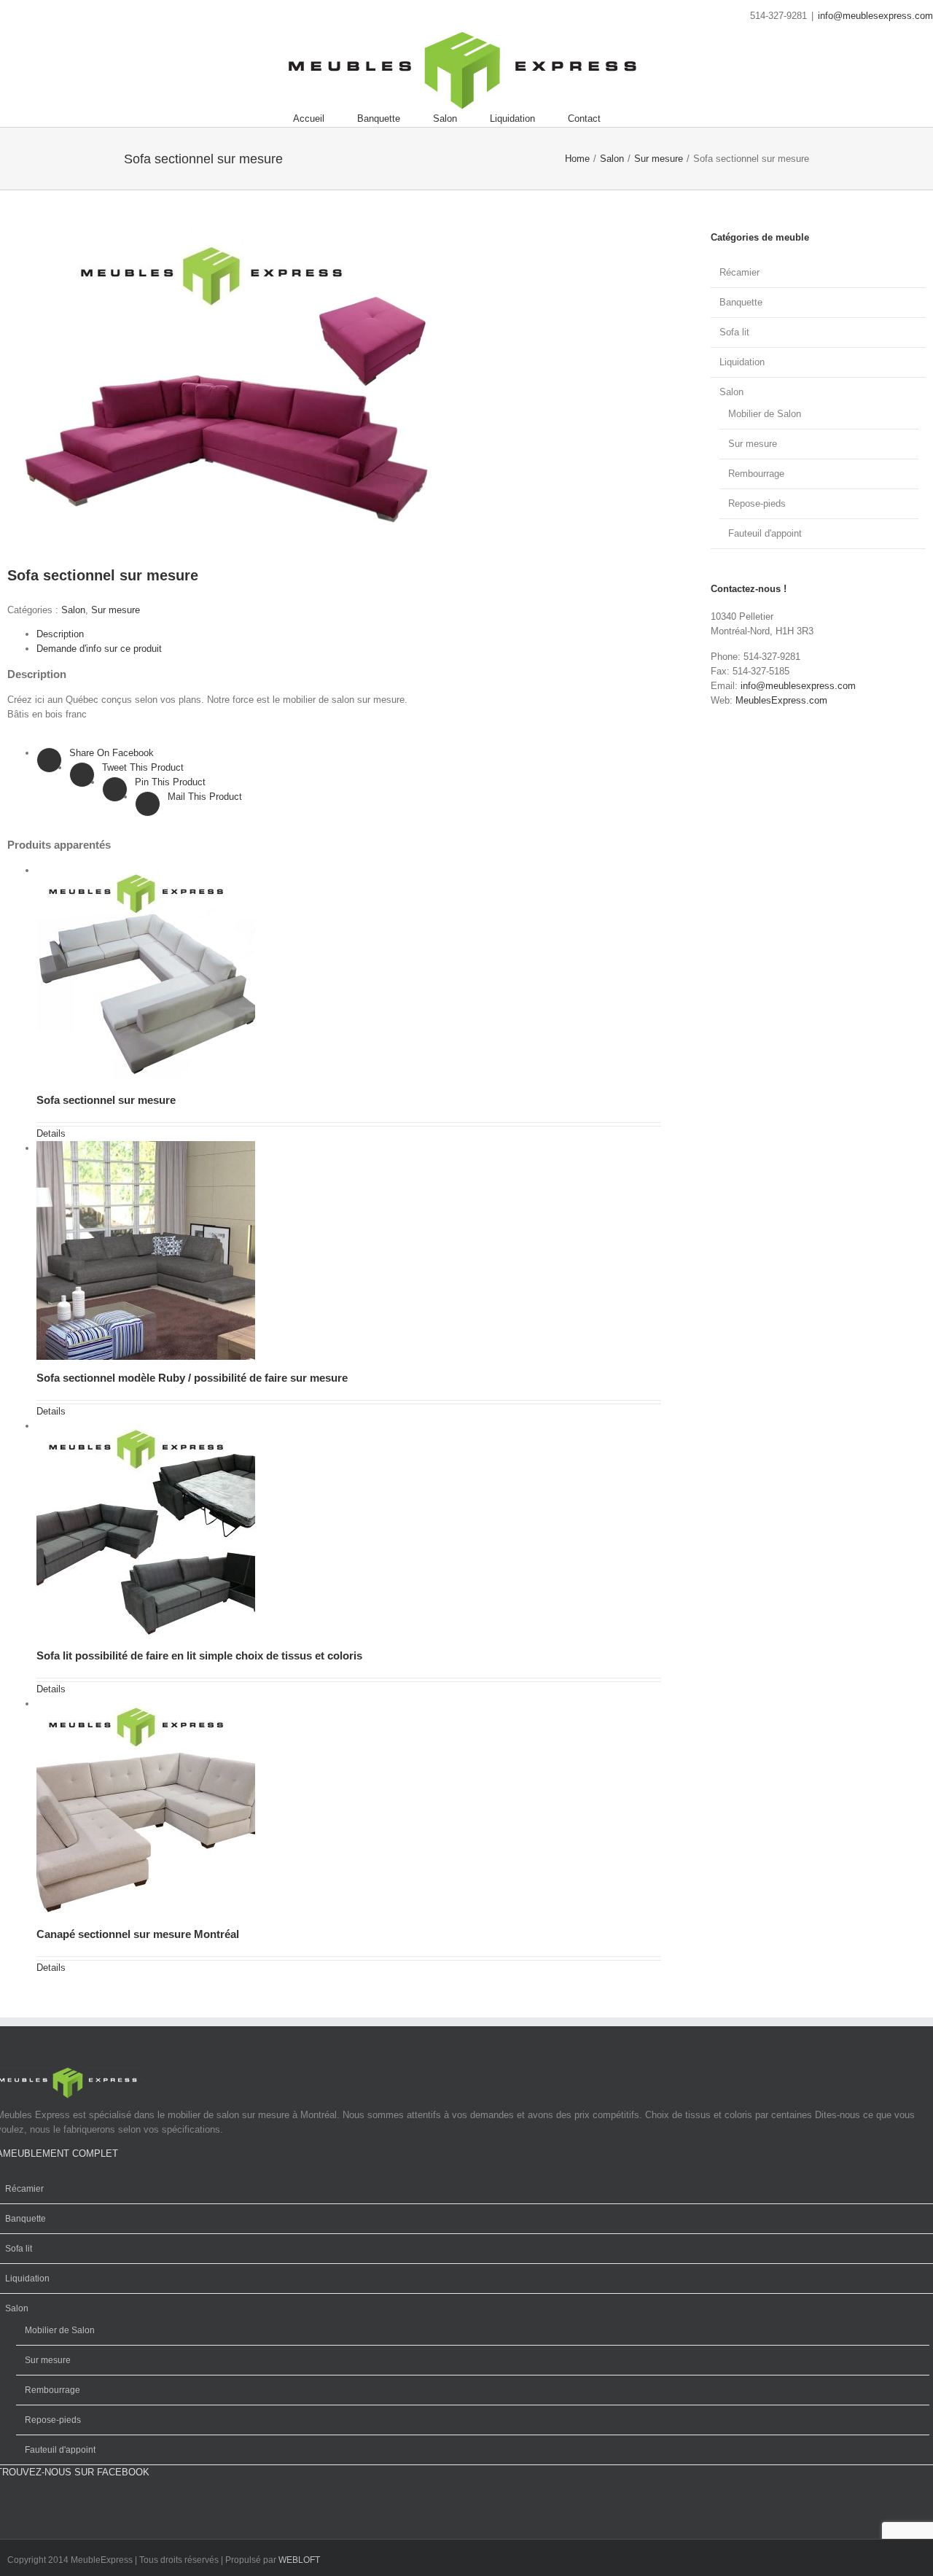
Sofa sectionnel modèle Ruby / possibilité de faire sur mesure (192, 1378)
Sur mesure (116, 610)
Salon (73, 610)
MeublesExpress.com (781, 700)
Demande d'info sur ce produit (99, 649)
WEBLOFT (299, 2560)
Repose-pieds (757, 503)
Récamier (739, 272)
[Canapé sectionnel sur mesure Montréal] (151, 1704)
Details (51, 1133)
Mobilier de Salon (765, 414)
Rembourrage (756, 474)
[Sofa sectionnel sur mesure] (151, 870)
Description (60, 634)
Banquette (741, 302)
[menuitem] (325, 119)
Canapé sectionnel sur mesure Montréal (138, 1934)
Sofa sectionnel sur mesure (106, 1100)
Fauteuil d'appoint (765, 533)
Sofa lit (734, 332)
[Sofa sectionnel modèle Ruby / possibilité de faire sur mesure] (151, 1148)
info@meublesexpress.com (875, 16)
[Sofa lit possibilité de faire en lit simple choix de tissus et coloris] (151, 1426)
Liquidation (742, 362)
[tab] (349, 634)
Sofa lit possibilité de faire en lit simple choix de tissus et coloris (199, 1655)
